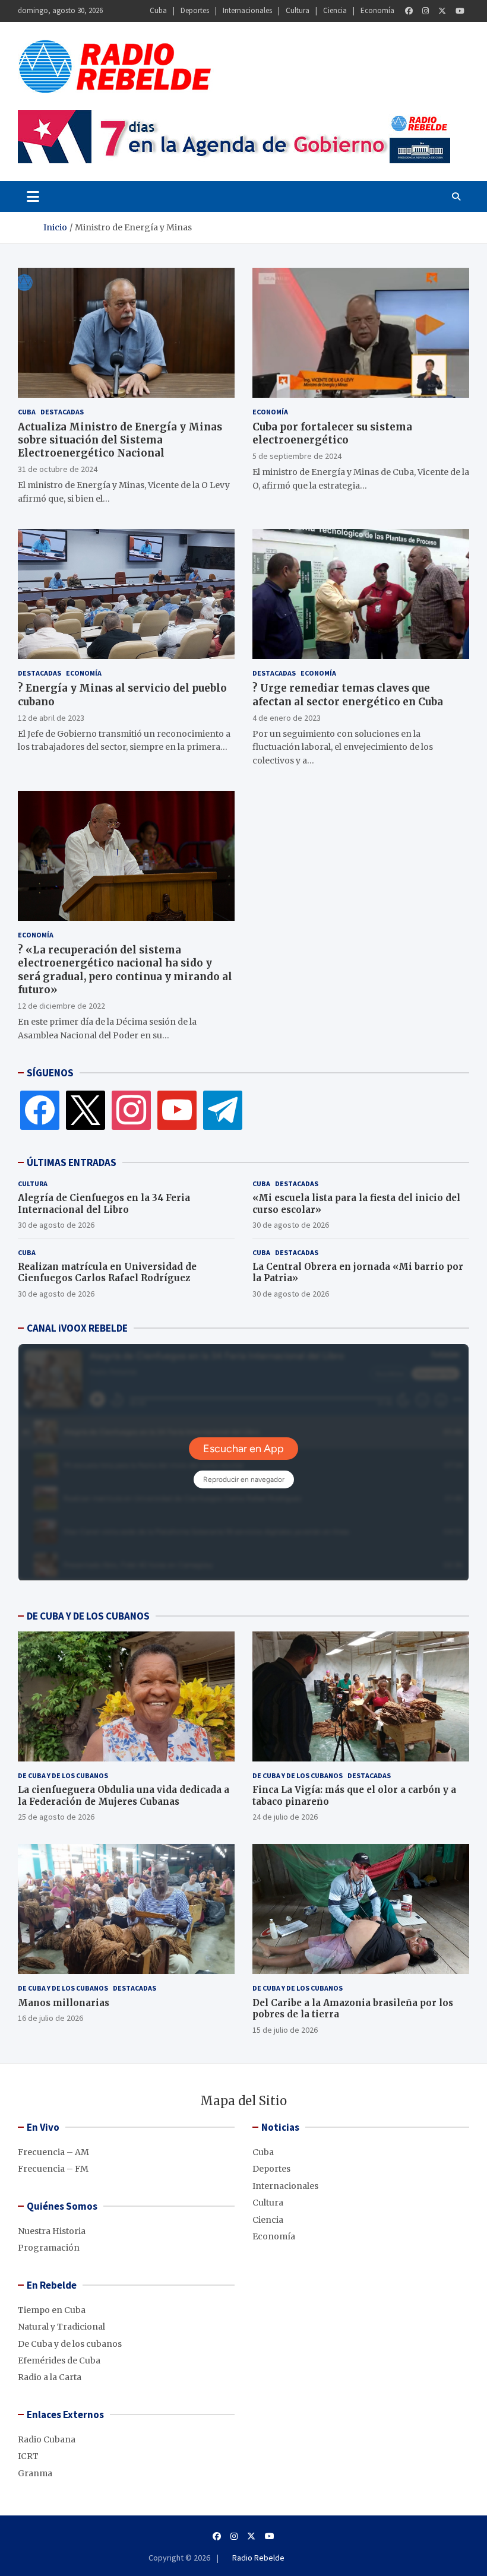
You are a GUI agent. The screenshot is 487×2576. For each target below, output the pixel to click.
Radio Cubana (47, 2439)
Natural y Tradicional (61, 2327)
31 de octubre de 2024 (58, 469)
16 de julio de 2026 (50, 2018)
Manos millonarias (64, 2003)
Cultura (298, 10)
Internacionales (247, 10)
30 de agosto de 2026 (56, 1225)
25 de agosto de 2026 (56, 1817)
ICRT (28, 2456)
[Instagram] (426, 11)
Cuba (158, 10)
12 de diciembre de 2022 (61, 1006)
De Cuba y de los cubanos (63, 1775)
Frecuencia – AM (53, 2152)
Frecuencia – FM (53, 2169)
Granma (35, 2473)
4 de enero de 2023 (287, 718)
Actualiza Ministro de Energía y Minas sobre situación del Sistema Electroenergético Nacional (120, 440)
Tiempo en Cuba (52, 2310)
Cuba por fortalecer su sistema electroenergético (332, 433)
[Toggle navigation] (33, 197)
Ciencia (335, 10)
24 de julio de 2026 (285, 1817)
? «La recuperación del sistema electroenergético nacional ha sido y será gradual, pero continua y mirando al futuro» (125, 969)
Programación (49, 2248)
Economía (377, 10)
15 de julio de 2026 (285, 2030)
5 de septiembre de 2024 (297, 456)
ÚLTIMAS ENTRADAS (72, 1162)
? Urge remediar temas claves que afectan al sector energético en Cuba (348, 695)
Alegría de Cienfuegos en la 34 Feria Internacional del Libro (104, 1204)
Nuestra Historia (52, 2231)
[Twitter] (442, 11)
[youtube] (177, 1110)
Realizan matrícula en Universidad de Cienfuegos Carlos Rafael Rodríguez (107, 1273)
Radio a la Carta (50, 2377)
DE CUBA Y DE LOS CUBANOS (88, 1616)
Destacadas (62, 412)
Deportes (195, 10)
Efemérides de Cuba (59, 2360)
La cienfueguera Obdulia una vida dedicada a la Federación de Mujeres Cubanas (124, 1796)
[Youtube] (460, 11)
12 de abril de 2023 (51, 718)
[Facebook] (409, 11)
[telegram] (223, 1110)
